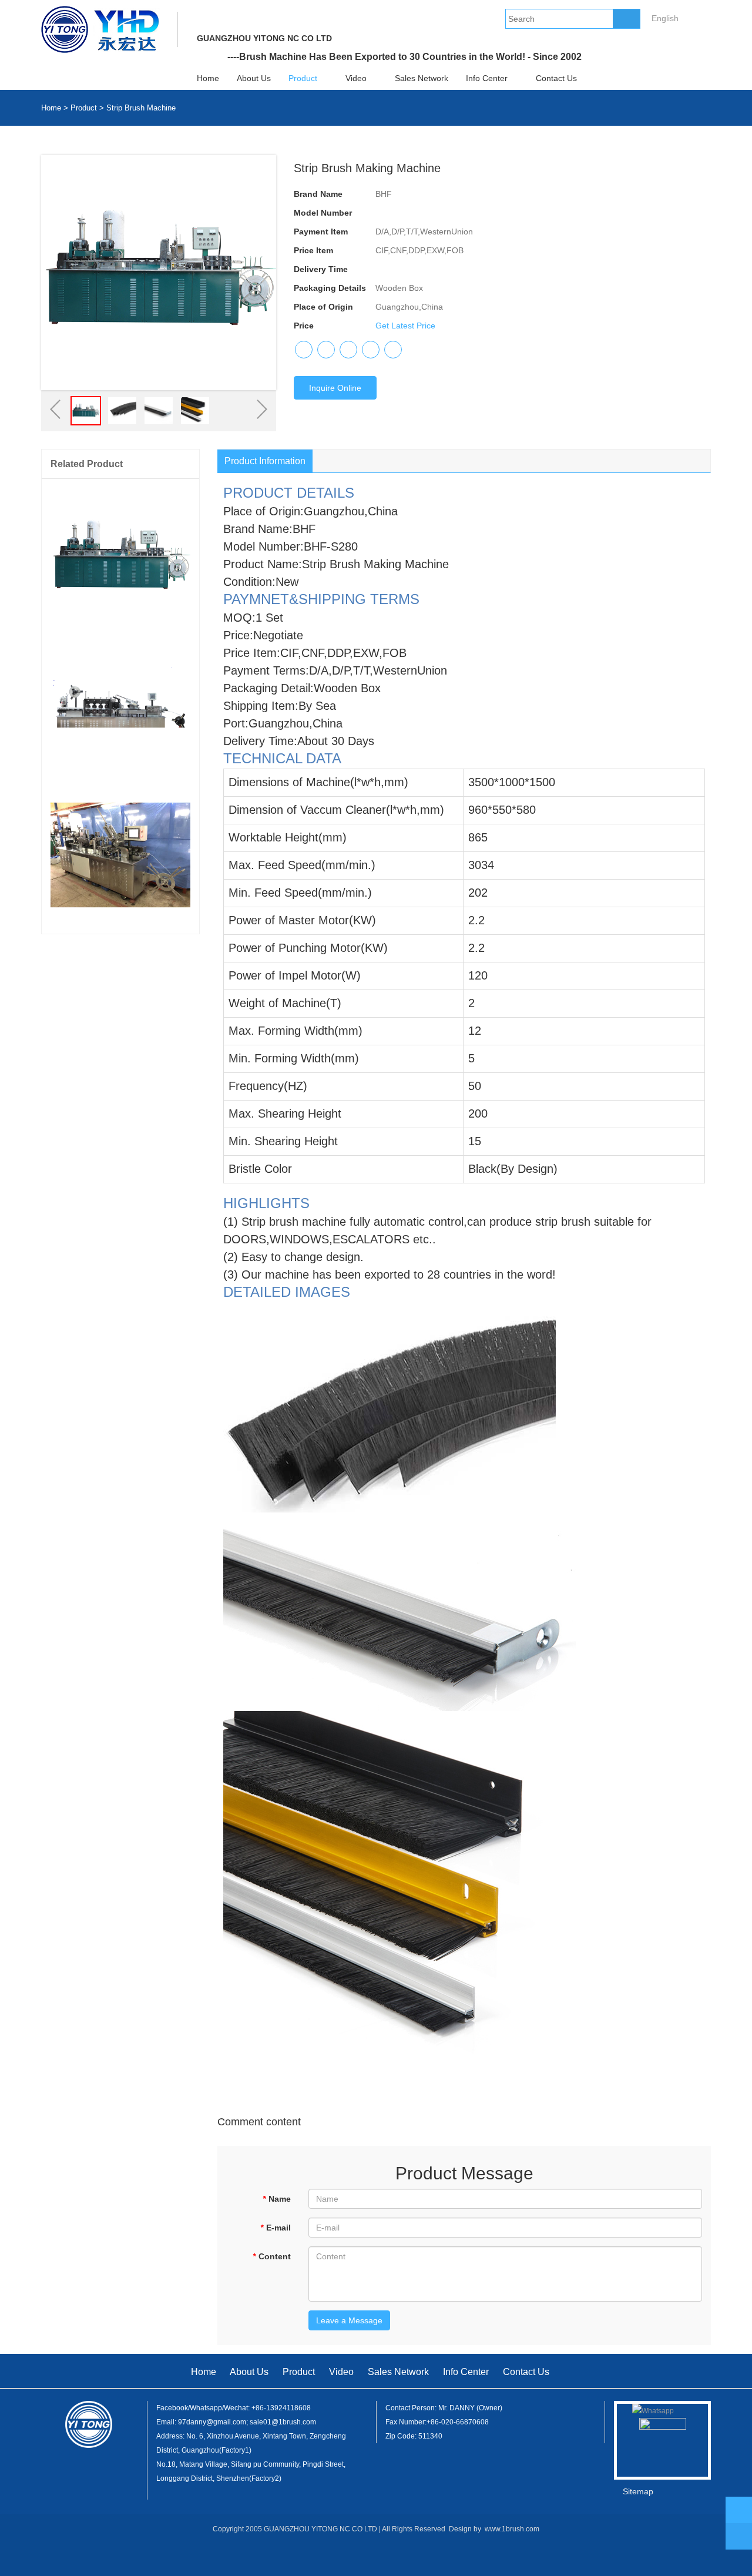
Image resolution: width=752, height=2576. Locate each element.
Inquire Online (335, 388)
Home (208, 78)
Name (277, 2199)
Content (272, 2256)
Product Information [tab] (265, 461)
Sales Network (422, 78)
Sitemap (638, 2491)
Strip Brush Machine (141, 108)
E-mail (276, 2228)
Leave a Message (349, 2320)
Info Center (487, 78)
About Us (254, 78)
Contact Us (556, 78)
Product (303, 78)
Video (356, 78)
